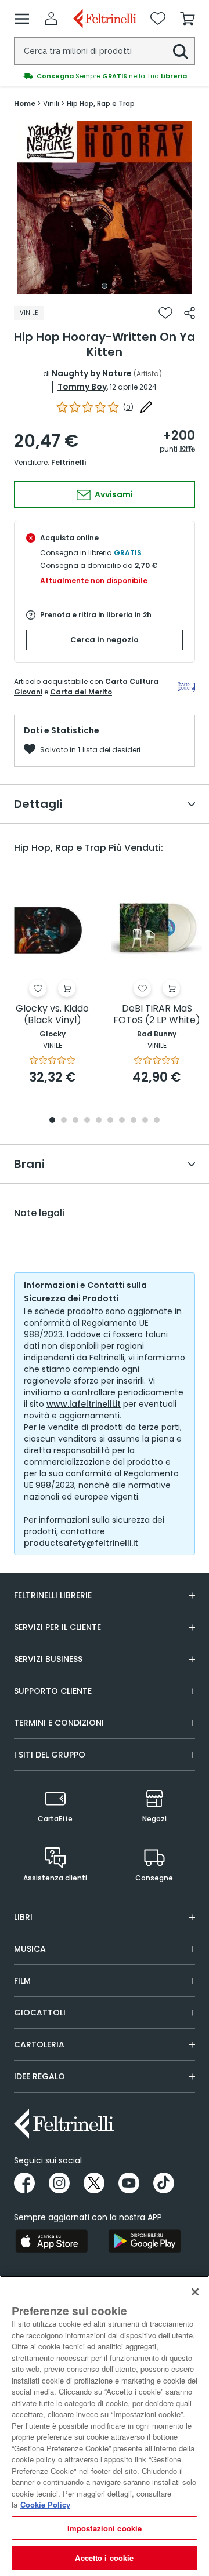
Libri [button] (23, 1917)
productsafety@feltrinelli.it (81, 1543)
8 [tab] (134, 1121)
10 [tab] (157, 1121)
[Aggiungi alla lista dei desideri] (165, 313)
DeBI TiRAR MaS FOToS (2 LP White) (157, 1015)
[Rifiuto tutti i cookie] (195, 2292)
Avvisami (113, 494)
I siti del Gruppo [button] (50, 1755)
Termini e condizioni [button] (59, 1723)
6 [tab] (110, 1121)
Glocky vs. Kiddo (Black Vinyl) (52, 1015)
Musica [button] (30, 1949)
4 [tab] (87, 1121)
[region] (105, 2426)
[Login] (51, 19)
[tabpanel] (105, 208)
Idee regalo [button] (39, 2076)
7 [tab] (122, 1121)
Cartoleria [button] (39, 2044)
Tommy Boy (82, 387)
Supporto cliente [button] (53, 1691)
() (128, 407)
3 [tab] (75, 1121)
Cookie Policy (45, 2504)
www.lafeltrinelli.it (84, 1404)
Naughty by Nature (92, 373)
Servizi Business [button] (48, 1659)
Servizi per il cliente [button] (57, 1627)
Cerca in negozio (105, 640)
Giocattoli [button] (40, 2013)
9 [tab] (145, 1121)
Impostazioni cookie (105, 2528)
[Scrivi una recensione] (146, 407)
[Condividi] (190, 313)
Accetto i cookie (104, 2558)
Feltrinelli (69, 462)
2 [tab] (64, 1121)
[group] (105, 76)
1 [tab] (105, 286)
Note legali (39, 1213)
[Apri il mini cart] (188, 19)
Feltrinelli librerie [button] (53, 1595)
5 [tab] (99, 1121)
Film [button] (22, 1981)
